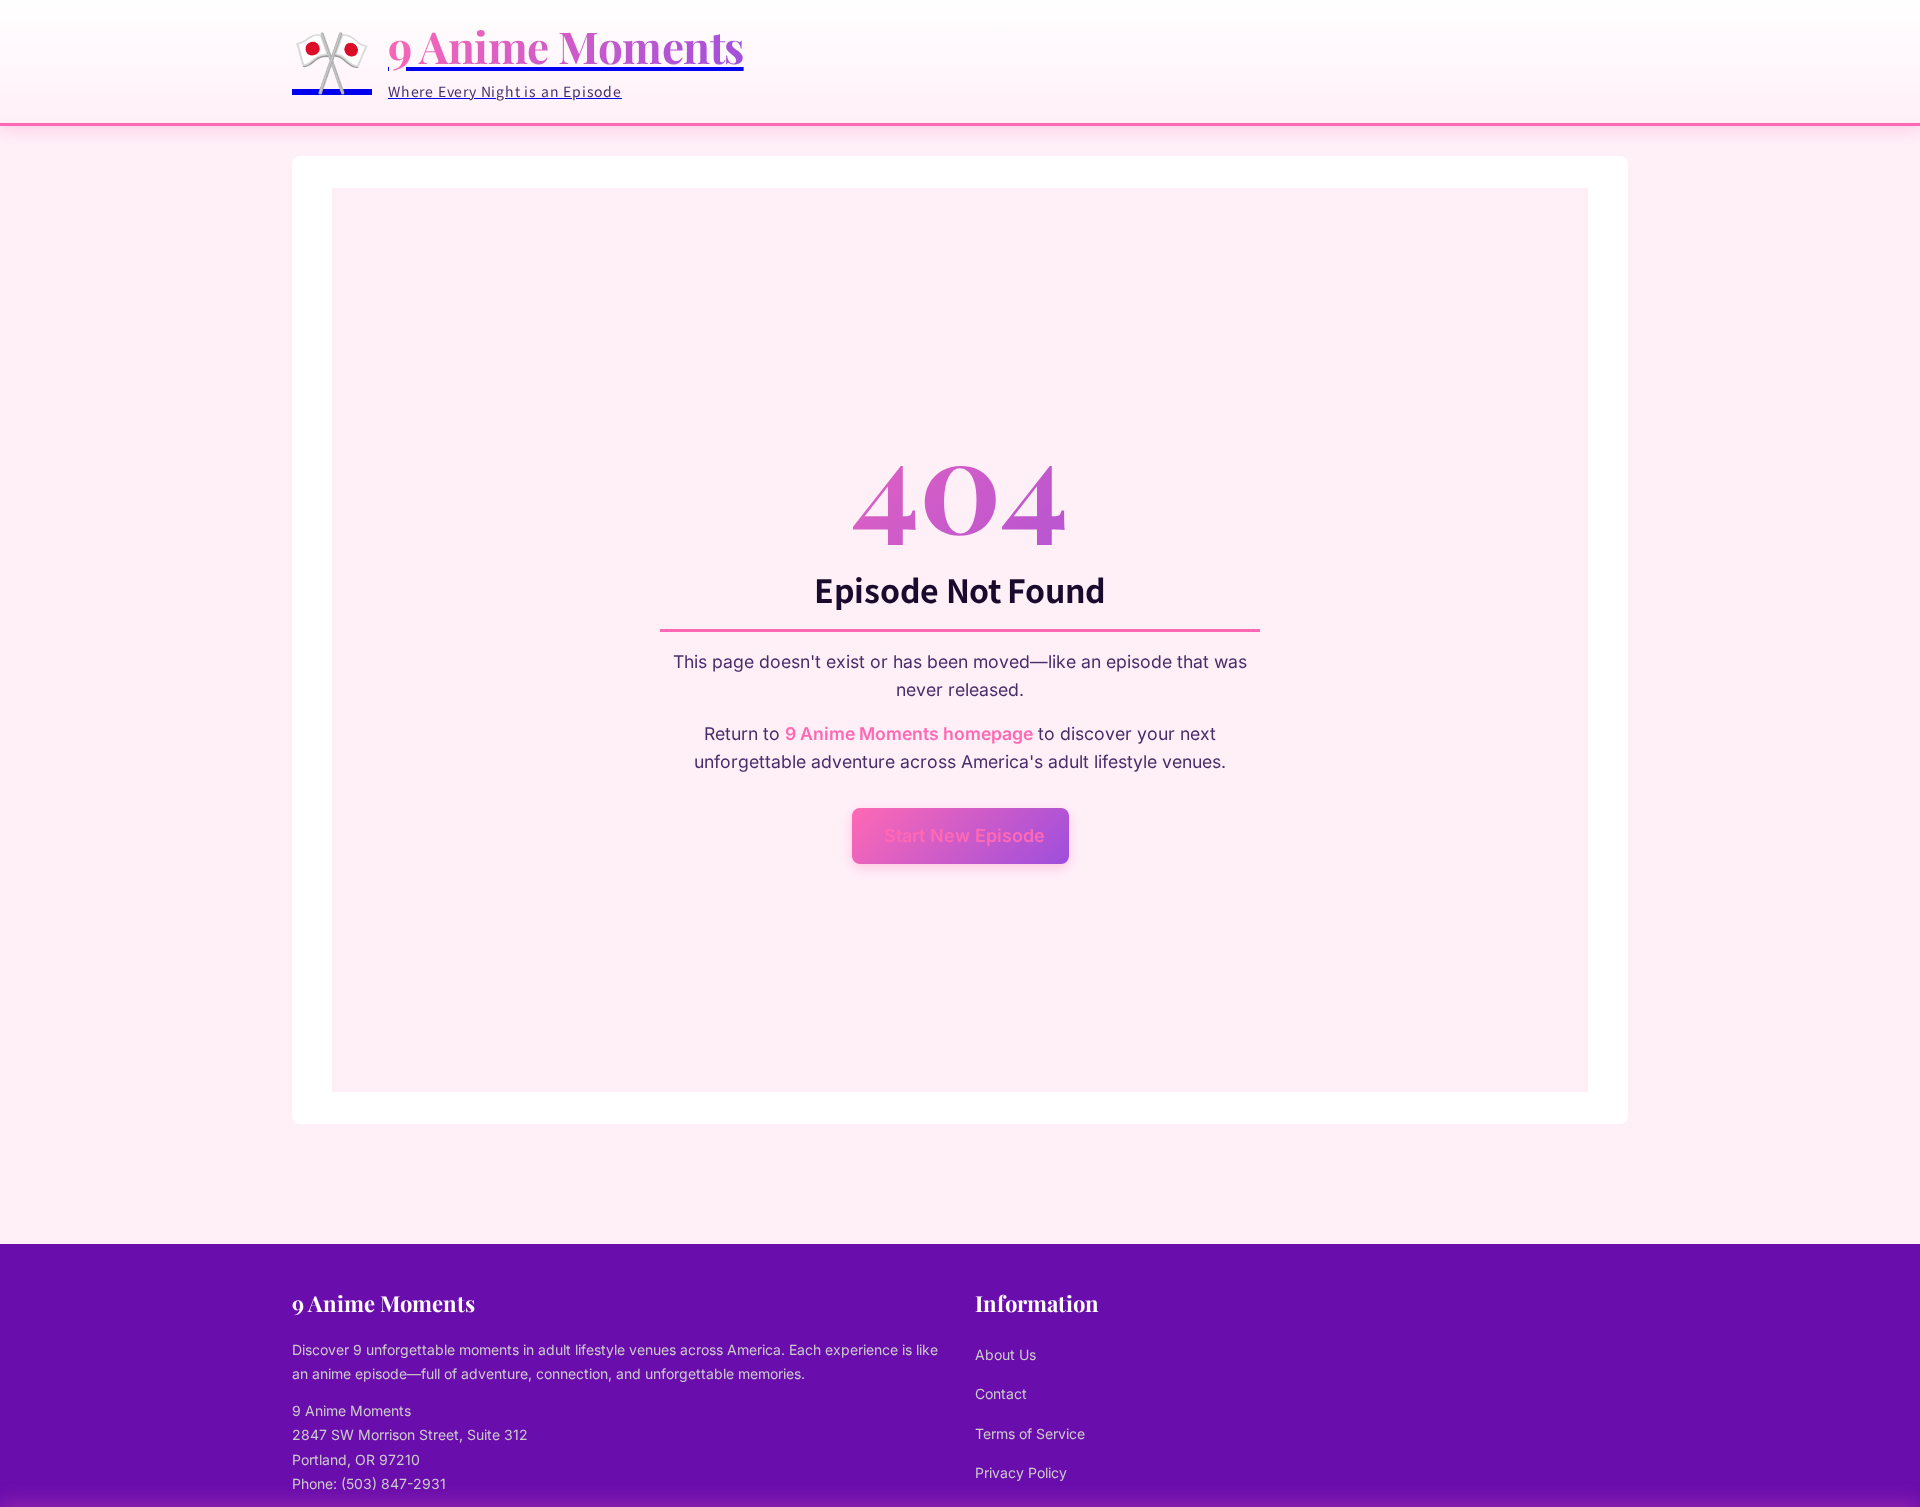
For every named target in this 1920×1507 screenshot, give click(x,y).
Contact (1001, 1393)
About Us (1005, 1354)
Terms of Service (1030, 1433)
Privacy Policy (1021, 1472)
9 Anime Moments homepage (909, 733)
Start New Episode (964, 835)
